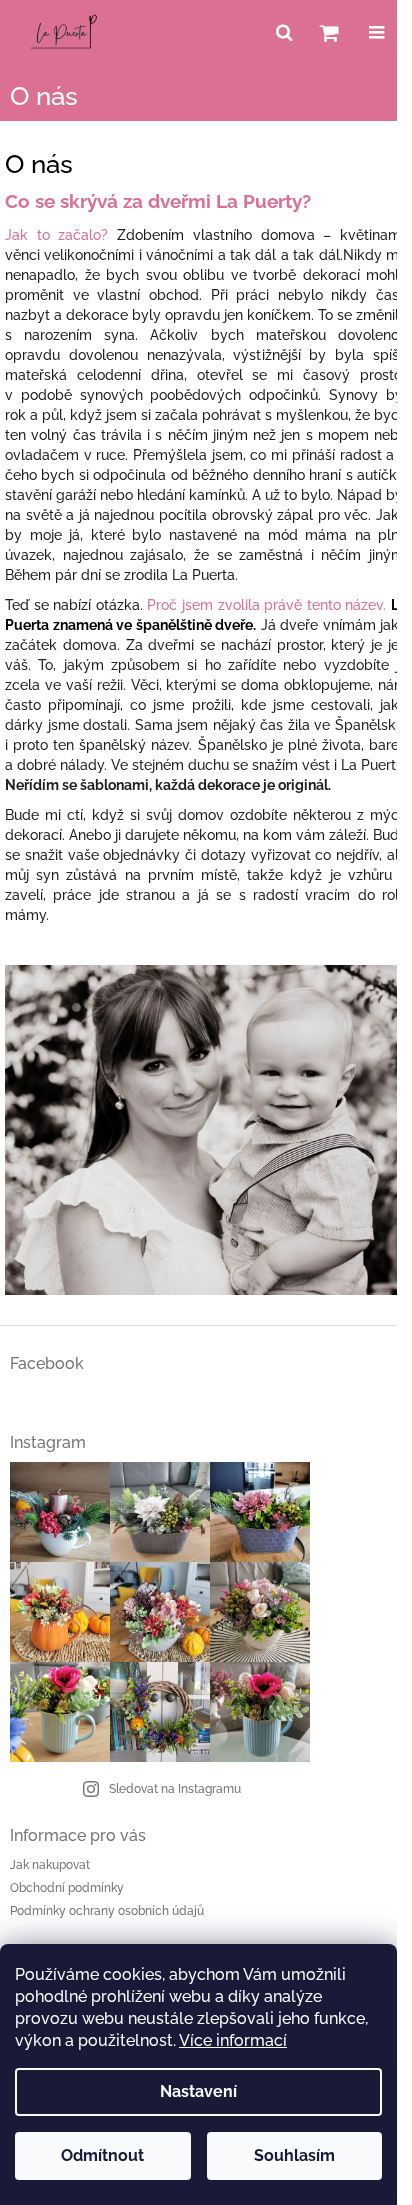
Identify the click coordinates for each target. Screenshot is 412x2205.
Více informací (233, 2040)
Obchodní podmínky (67, 1888)
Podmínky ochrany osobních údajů (107, 1911)
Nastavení (198, 2091)
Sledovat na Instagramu (175, 1789)
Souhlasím (294, 2155)
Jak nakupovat (50, 1865)
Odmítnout (102, 2155)
